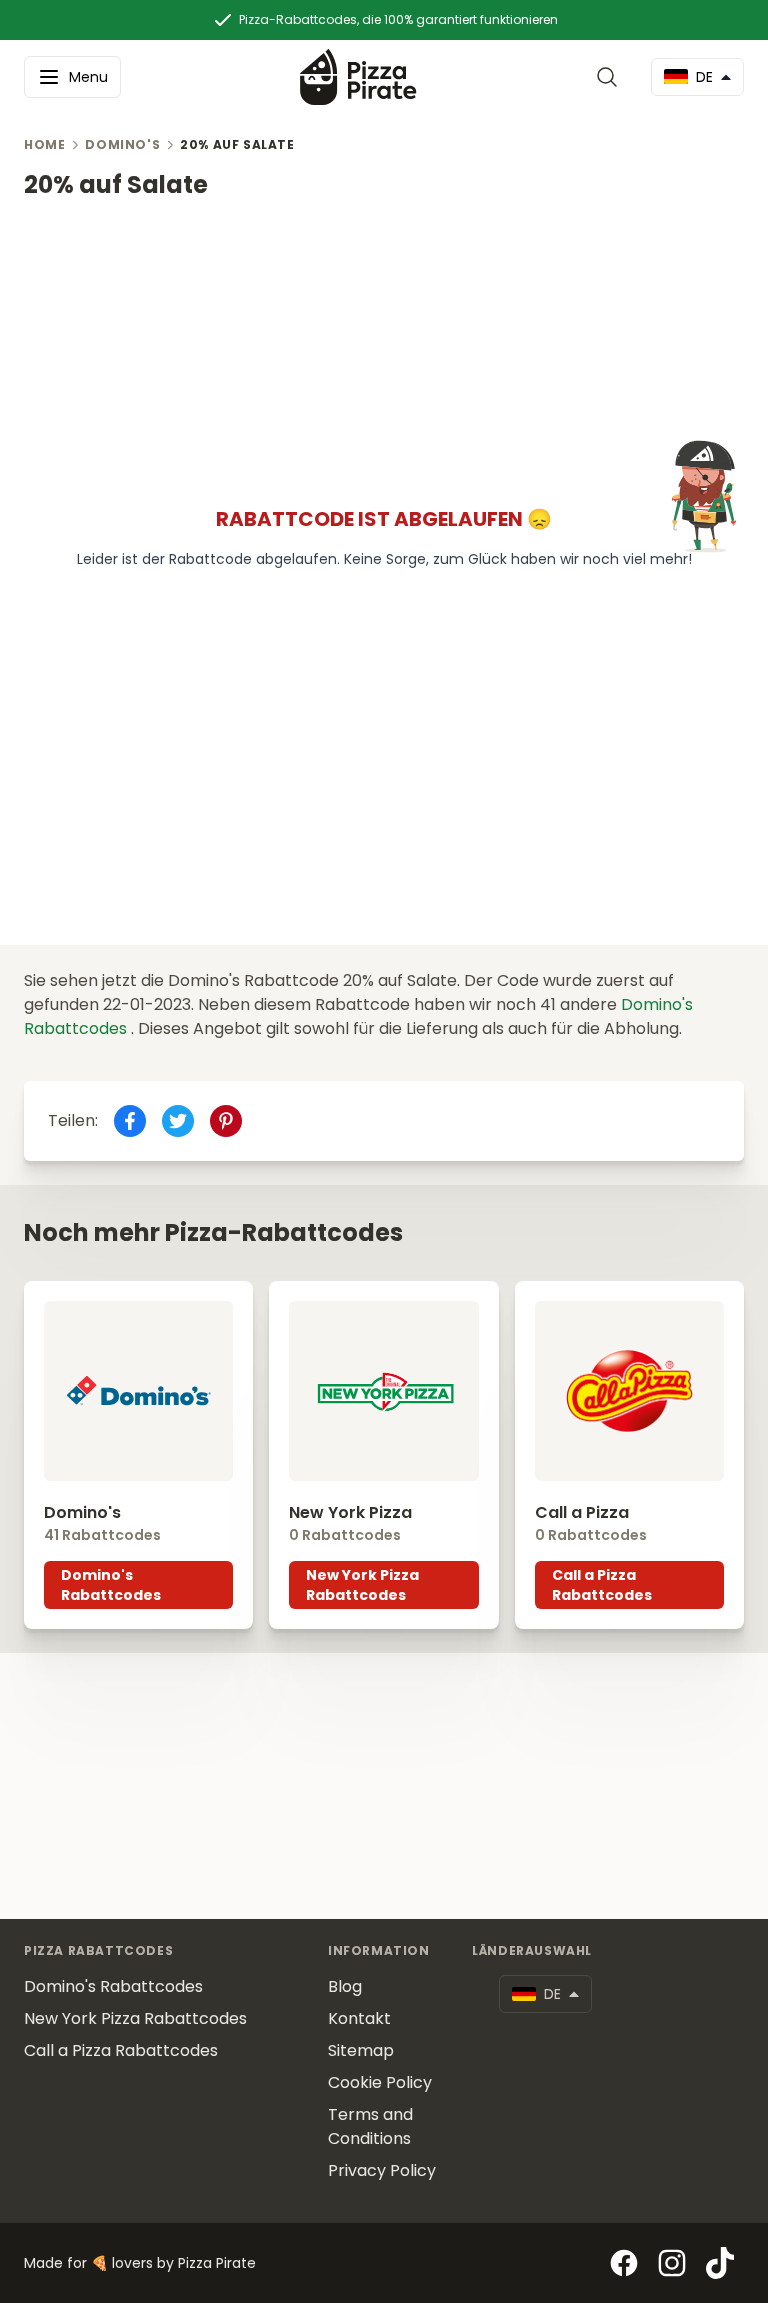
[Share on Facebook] (130, 1121)
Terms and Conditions (370, 2126)
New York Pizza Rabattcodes (362, 1585)
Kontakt (359, 2018)
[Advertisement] (384, 341)
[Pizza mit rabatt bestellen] (358, 76)
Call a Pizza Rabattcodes (602, 1585)
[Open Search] (611, 77)
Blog (345, 1986)
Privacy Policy (382, 2170)
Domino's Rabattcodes (111, 1585)
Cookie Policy (380, 2082)
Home (44, 145)
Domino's (122, 145)
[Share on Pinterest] (226, 1121)
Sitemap (361, 2050)
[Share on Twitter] (178, 1121)
